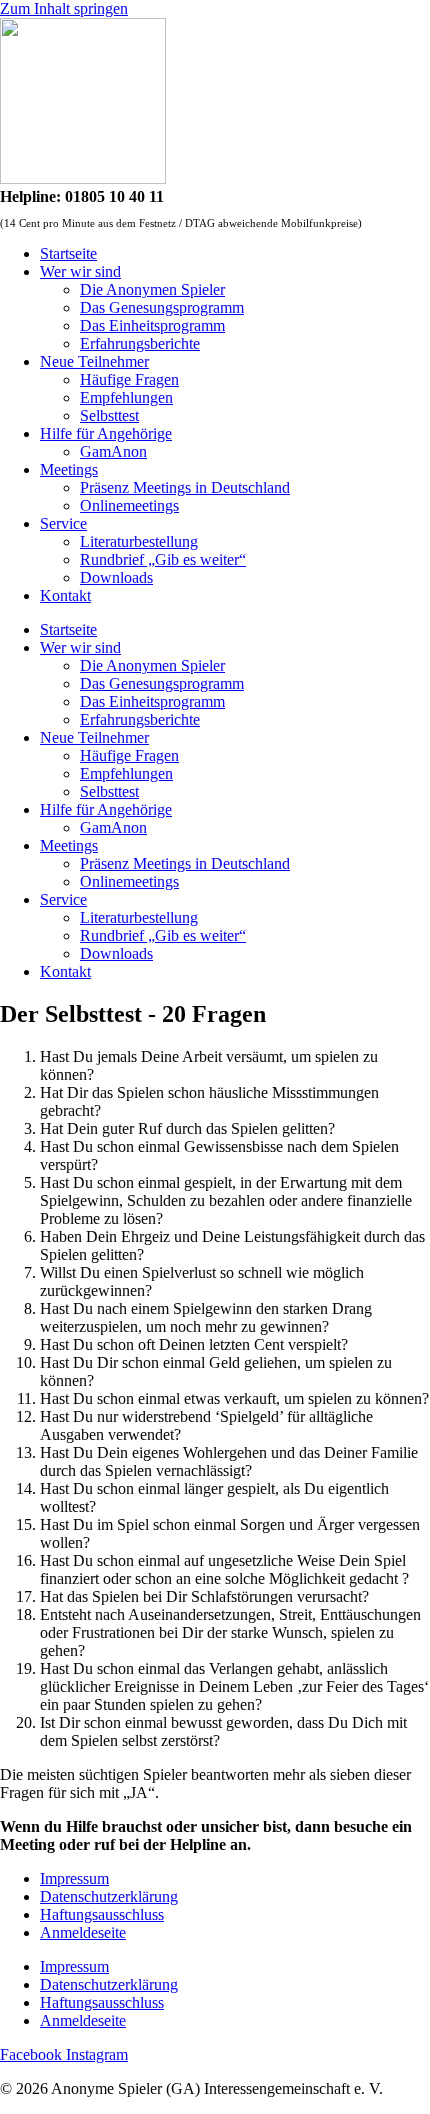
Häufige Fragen (129, 379)
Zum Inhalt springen (64, 8)
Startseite (68, 253)
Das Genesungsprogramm (162, 307)
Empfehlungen (126, 397)
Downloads (116, 577)
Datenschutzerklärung (109, 1896)
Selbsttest (109, 415)
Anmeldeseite (83, 1932)
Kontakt (65, 595)
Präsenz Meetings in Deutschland (185, 487)
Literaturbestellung (139, 541)
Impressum (74, 1878)
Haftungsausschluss (102, 1914)
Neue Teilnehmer (94, 361)
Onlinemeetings (129, 505)
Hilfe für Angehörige (106, 433)
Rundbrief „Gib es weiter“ (163, 559)
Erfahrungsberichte (140, 343)
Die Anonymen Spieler (152, 289)
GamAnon (113, 451)
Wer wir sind (80, 271)
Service (63, 523)
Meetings (69, 469)
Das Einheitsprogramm (152, 325)
